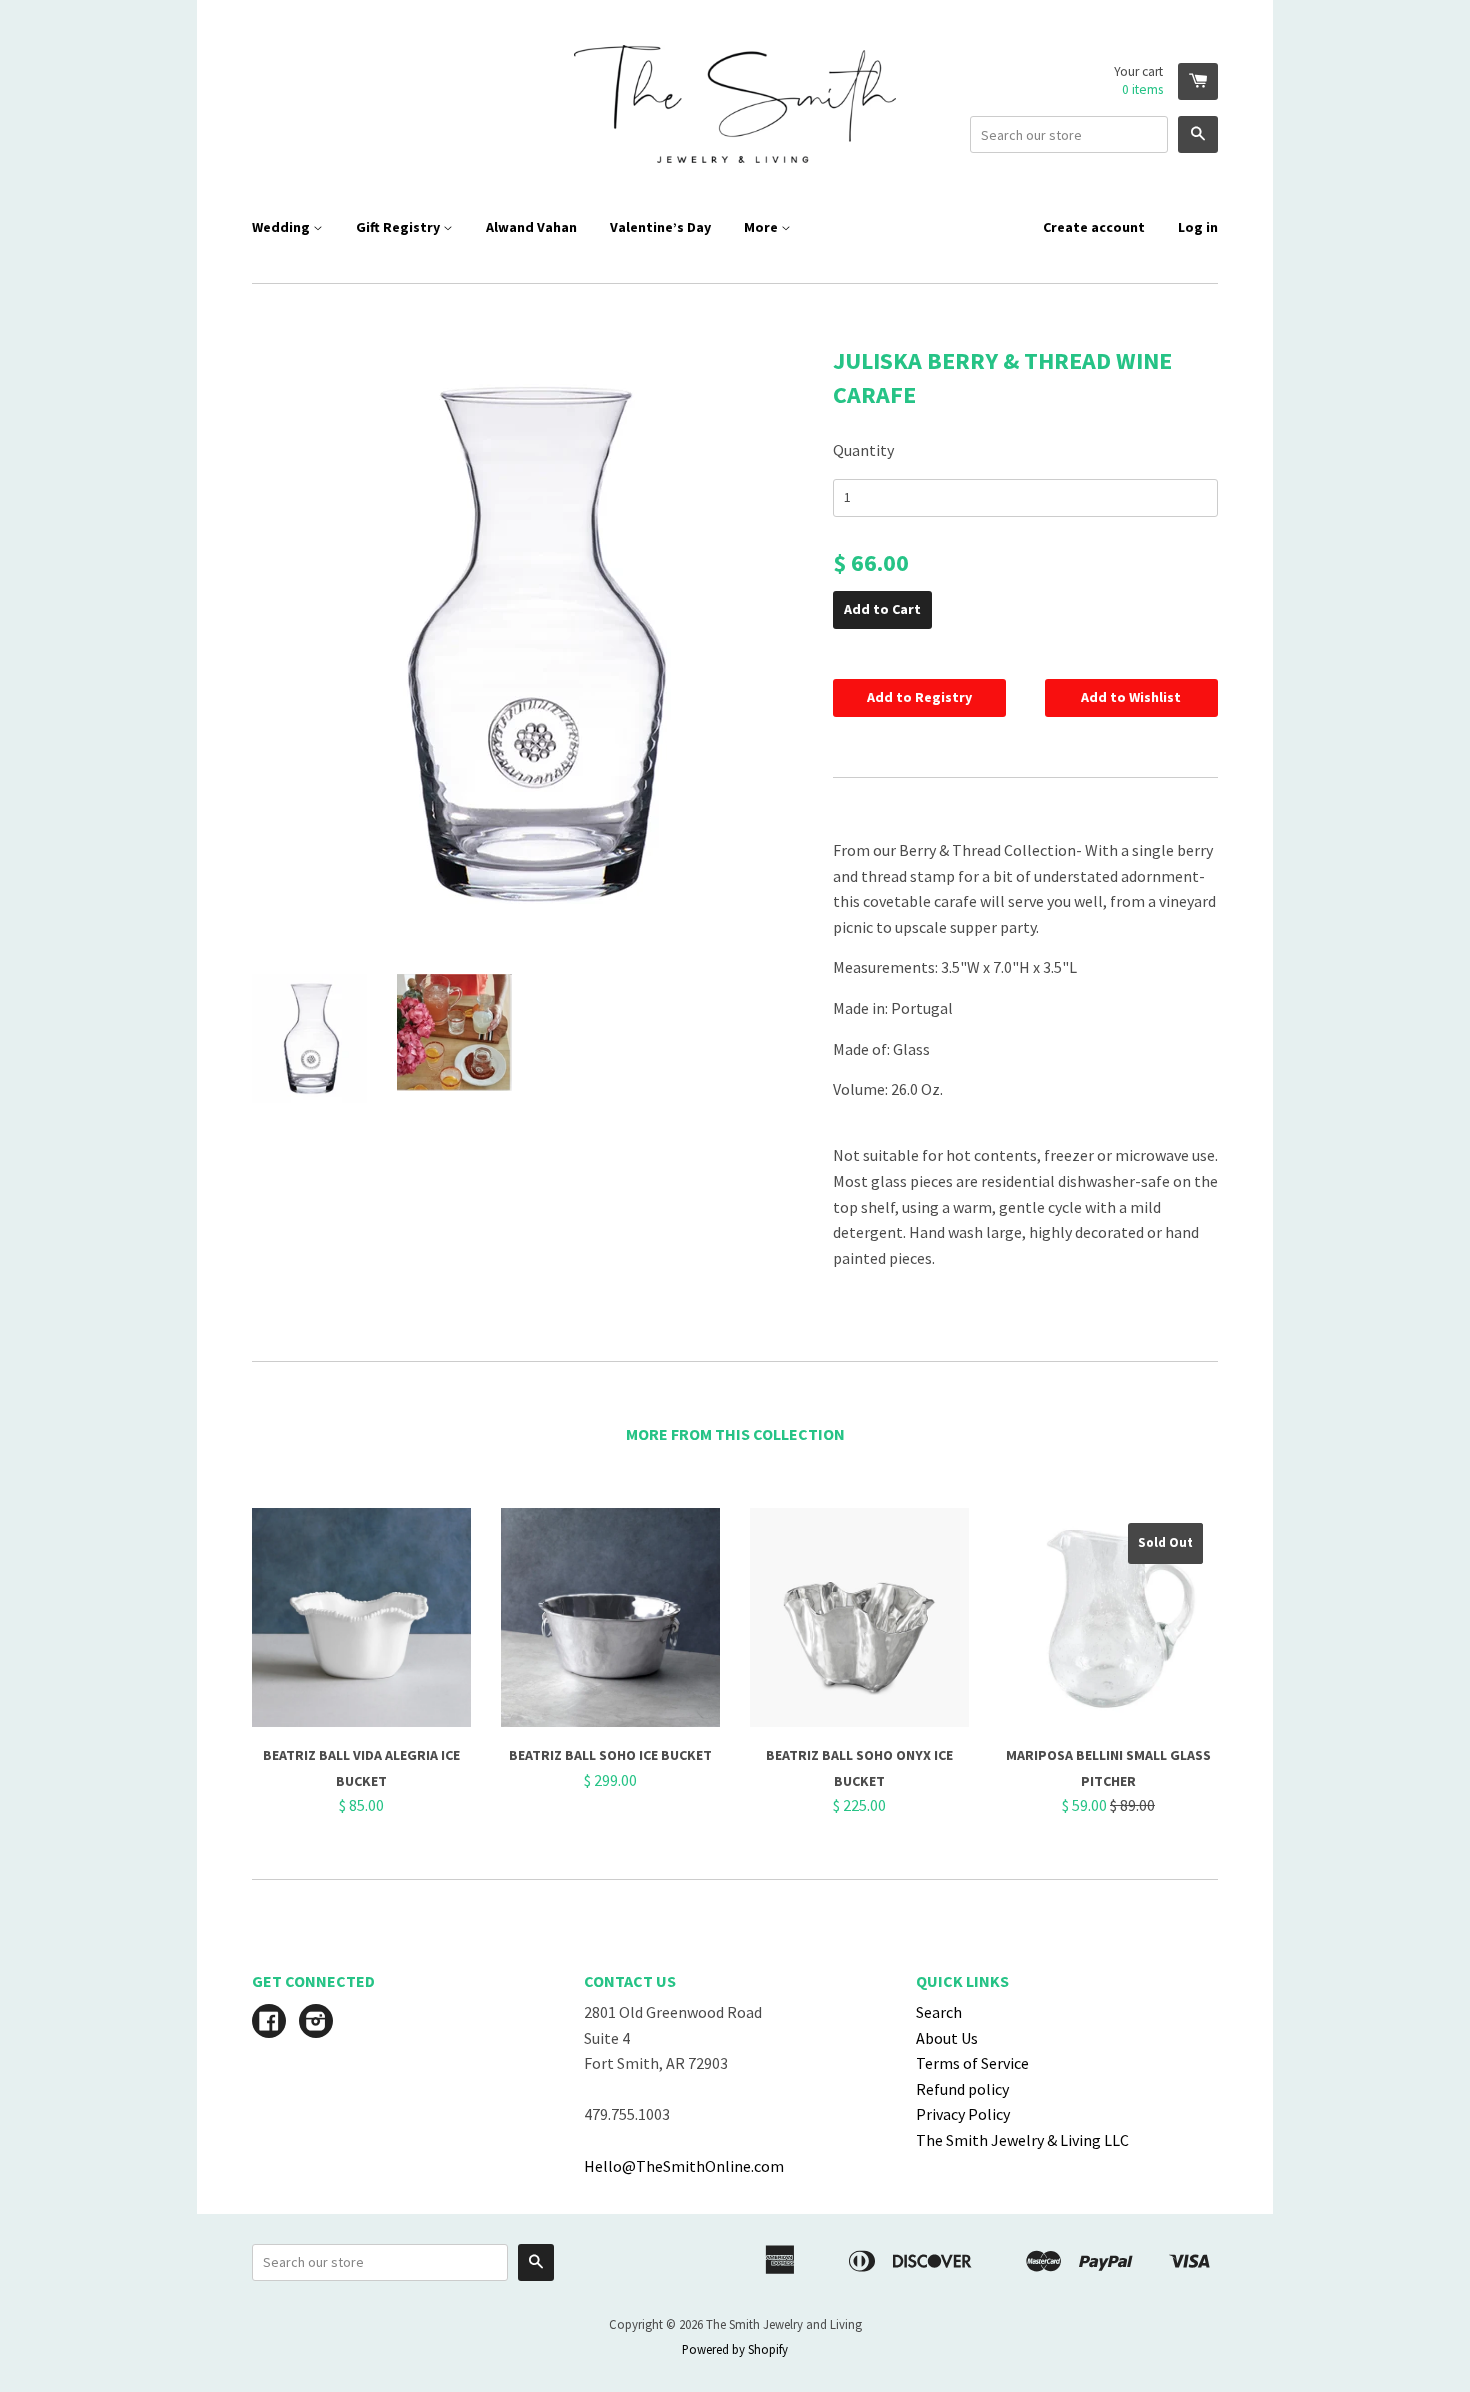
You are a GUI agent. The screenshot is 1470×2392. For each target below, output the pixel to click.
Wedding (282, 227)
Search (939, 2012)
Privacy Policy (963, 2114)
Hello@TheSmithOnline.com (684, 2166)
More (762, 227)
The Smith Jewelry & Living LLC (1022, 2140)
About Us (947, 2038)
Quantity (863, 450)
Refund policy (962, 2089)
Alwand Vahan (531, 227)
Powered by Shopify (735, 2349)
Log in (1198, 227)
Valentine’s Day (660, 227)
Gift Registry (399, 227)
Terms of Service (972, 2063)
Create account (1094, 227)
